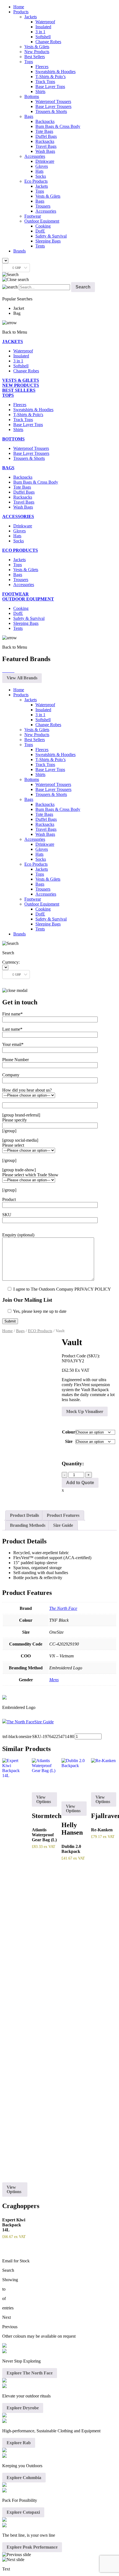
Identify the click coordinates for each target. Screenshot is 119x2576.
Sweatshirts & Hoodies (55, 72)
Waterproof (45, 22)
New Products (37, 52)
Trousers (43, 206)
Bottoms (32, 96)
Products (21, 12)
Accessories (35, 156)
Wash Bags (45, 151)
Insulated (43, 27)
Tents (40, 246)
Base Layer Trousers (53, 106)
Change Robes (48, 42)
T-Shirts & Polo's (28, 415)
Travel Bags (46, 146)
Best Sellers (35, 57)
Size (69, 1441)
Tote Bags (44, 131)
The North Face (63, 1608)
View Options (14, 2189)
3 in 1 (40, 32)
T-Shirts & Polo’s (51, 77)
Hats (39, 171)
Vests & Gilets (37, 47)
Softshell (43, 37)
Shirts (40, 91)
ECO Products (40, 1331)
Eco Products (36, 181)
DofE (40, 231)
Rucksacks (45, 141)
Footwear (33, 216)
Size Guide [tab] (63, 1525)
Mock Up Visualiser (85, 1411)
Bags (29, 116)
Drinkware (45, 161)
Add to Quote (80, 1483)
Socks (41, 176)
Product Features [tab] (63, 1515)
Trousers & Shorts (51, 111)
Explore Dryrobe (23, 2408)
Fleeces (42, 67)
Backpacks (45, 121)
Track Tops (45, 82)
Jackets (31, 17)
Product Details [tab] (24, 1515)
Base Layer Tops (50, 87)
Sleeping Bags (48, 241)
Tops (29, 62)
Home (19, 7)
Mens (54, 1680)
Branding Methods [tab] (28, 1525)
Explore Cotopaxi (23, 2512)
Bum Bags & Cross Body (58, 126)
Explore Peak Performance (32, 2547)
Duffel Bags (46, 136)
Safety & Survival (51, 236)
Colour (69, 1432)
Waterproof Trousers (53, 101)
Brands (20, 251)
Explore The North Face (30, 2373)
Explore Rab (19, 2443)
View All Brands (22, 678)
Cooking (43, 226)
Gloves (42, 166)
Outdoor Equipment (42, 221)
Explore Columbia (24, 2478)
